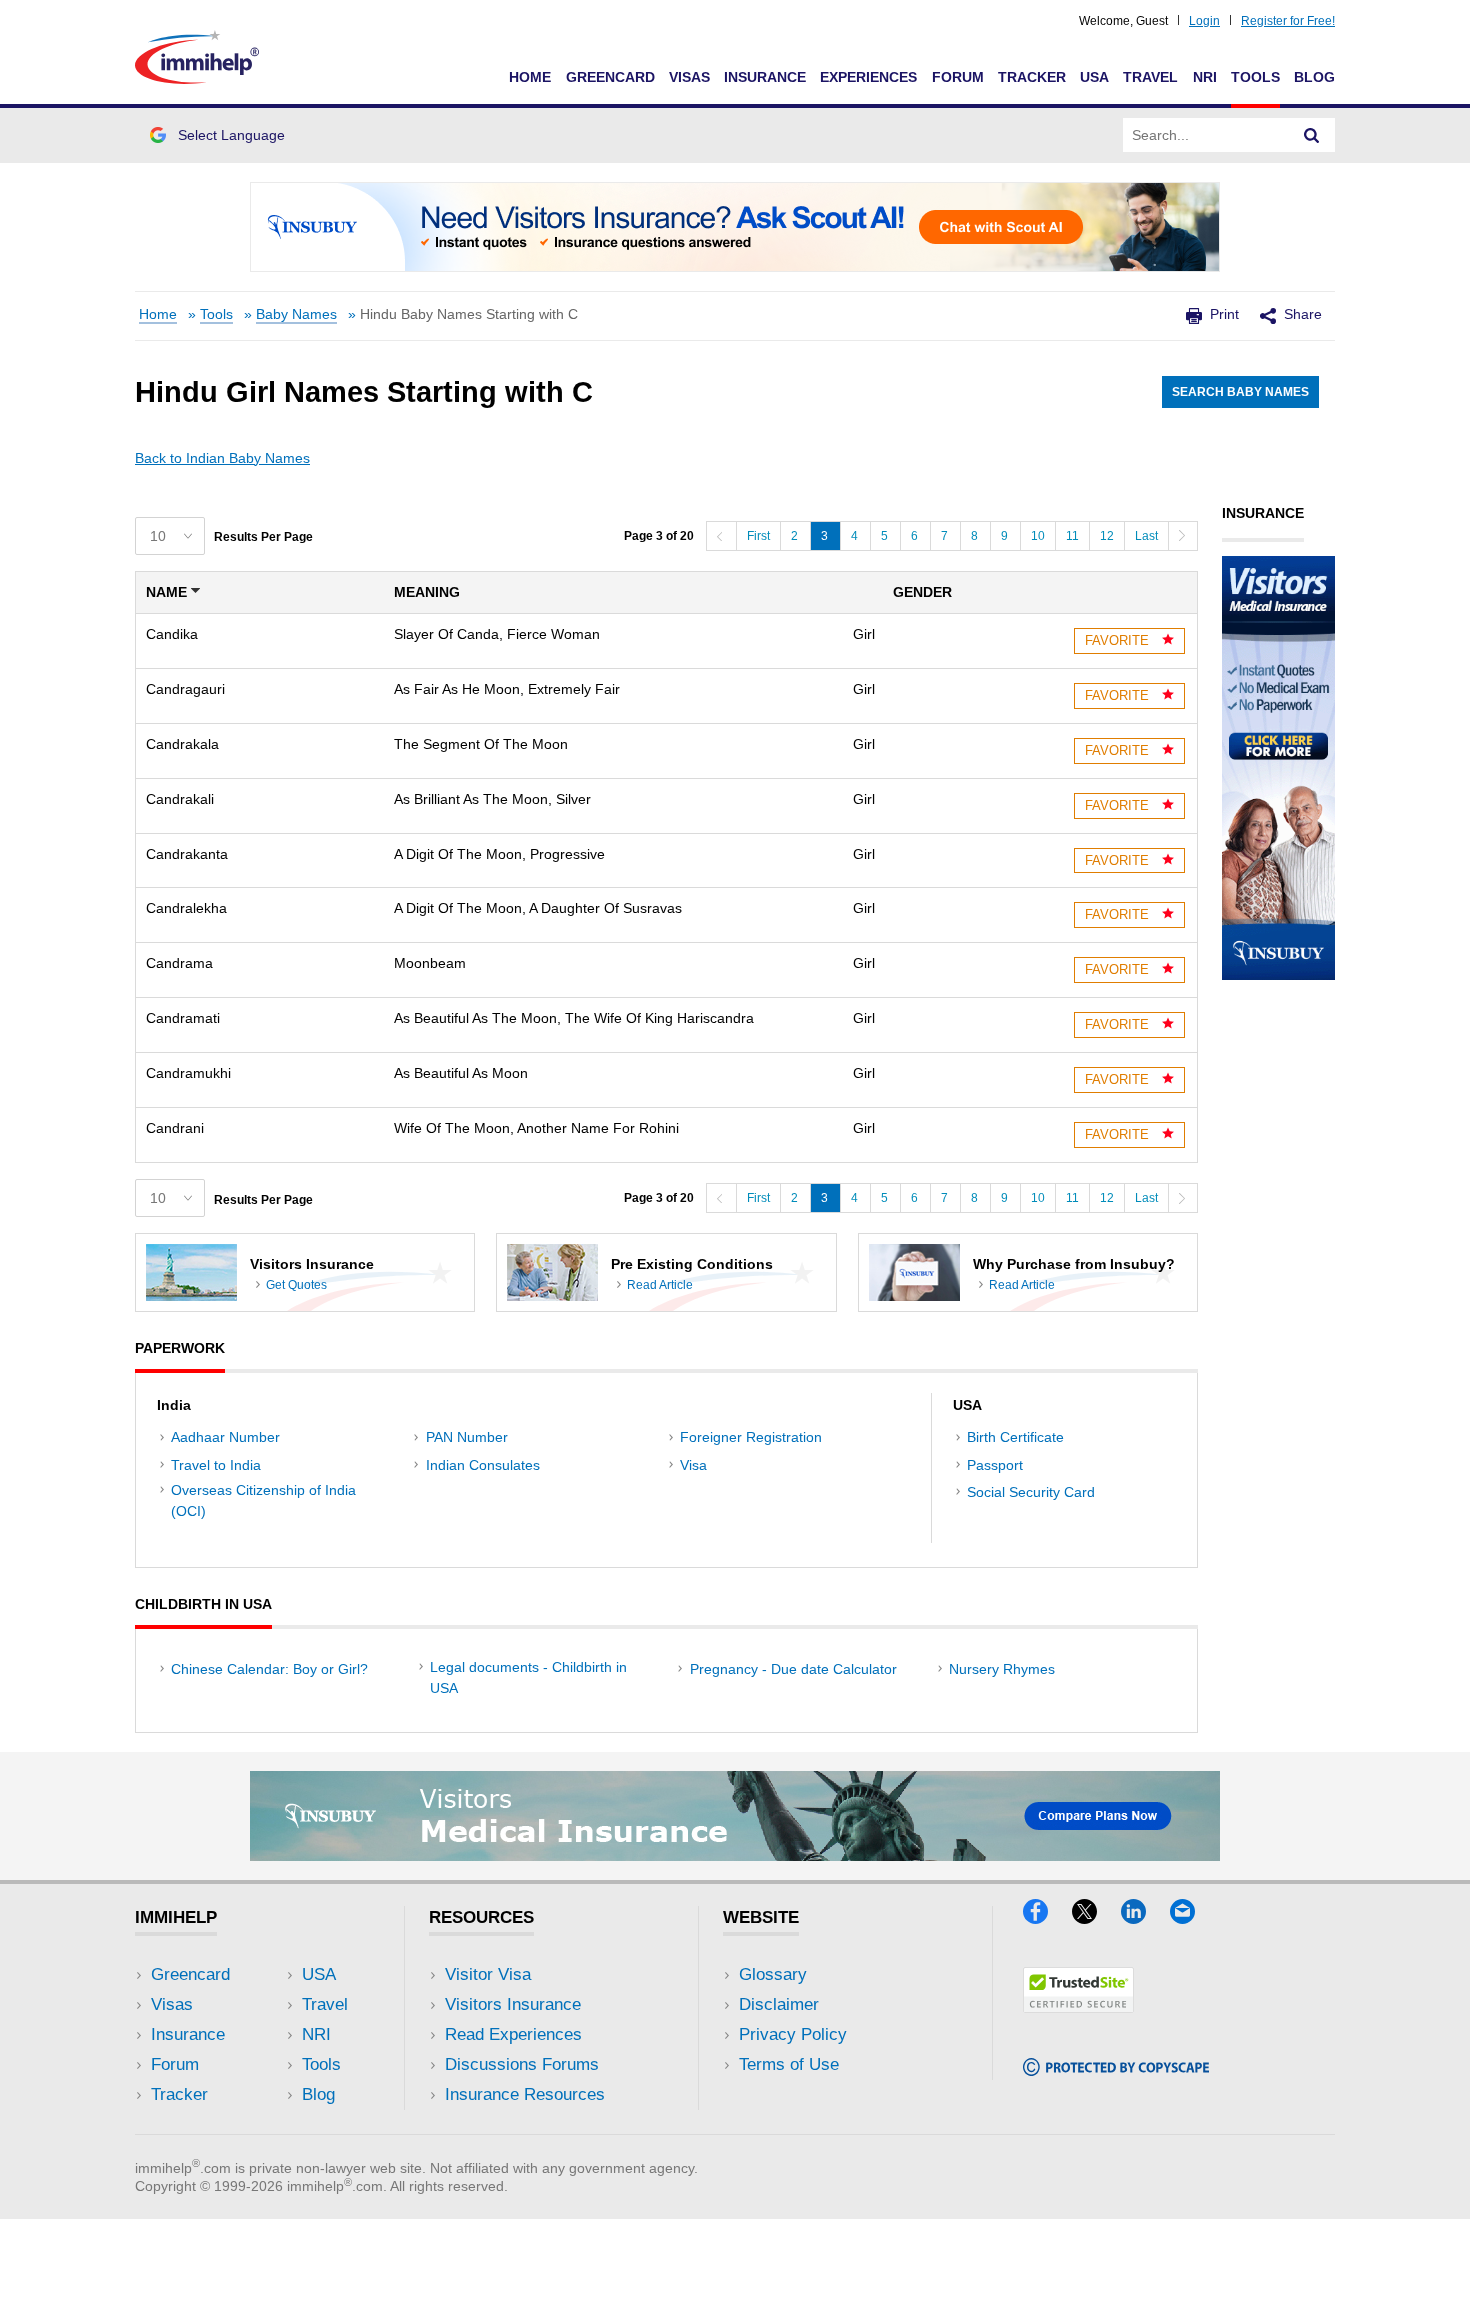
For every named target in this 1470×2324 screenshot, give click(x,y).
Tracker (1032, 77)
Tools (1255, 77)
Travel (1150, 77)
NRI (1205, 77)
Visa (693, 1465)
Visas (689, 77)
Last (1146, 536)
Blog (1314, 77)
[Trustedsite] (1078, 2006)
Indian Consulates (483, 1465)
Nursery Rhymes (1002, 1669)
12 (1107, 536)
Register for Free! (1288, 21)
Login (1204, 21)
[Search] (1312, 135)
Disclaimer (779, 2004)
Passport (995, 1465)
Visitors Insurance (513, 2004)
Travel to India (216, 1465)
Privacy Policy (793, 2034)
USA (1094, 77)
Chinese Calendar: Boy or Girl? (269, 1669)
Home (530, 77)
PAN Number (467, 1437)
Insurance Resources (525, 2094)
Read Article (660, 1285)
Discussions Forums (522, 2064)
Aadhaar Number (225, 1437)
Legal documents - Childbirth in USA (528, 1677)
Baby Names (296, 314)
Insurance (765, 77)
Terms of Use (789, 2064)
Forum (958, 77)
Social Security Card (1031, 1492)
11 (1072, 536)
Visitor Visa (488, 1974)
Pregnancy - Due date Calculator (793, 1669)
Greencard (610, 77)
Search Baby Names (1240, 392)
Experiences (868, 77)
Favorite (1119, 640)
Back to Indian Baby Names (222, 458)
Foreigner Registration (751, 1437)
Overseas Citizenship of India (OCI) (263, 1500)
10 (1038, 536)
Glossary (773, 1974)
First (758, 536)
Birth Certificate (1015, 1437)
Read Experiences (513, 2034)
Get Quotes (296, 1285)
